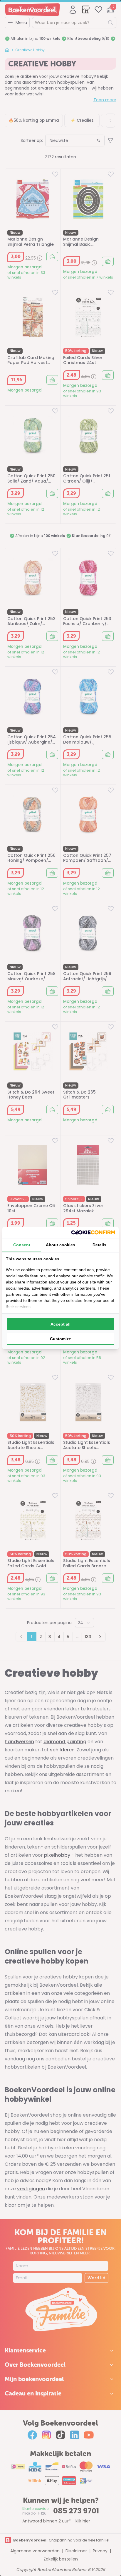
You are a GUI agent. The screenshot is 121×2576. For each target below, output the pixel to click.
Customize (60, 1339)
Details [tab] (99, 1245)
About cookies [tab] (60, 1245)
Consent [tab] (22, 1245)
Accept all (60, 1324)
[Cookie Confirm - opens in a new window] (93, 1232)
